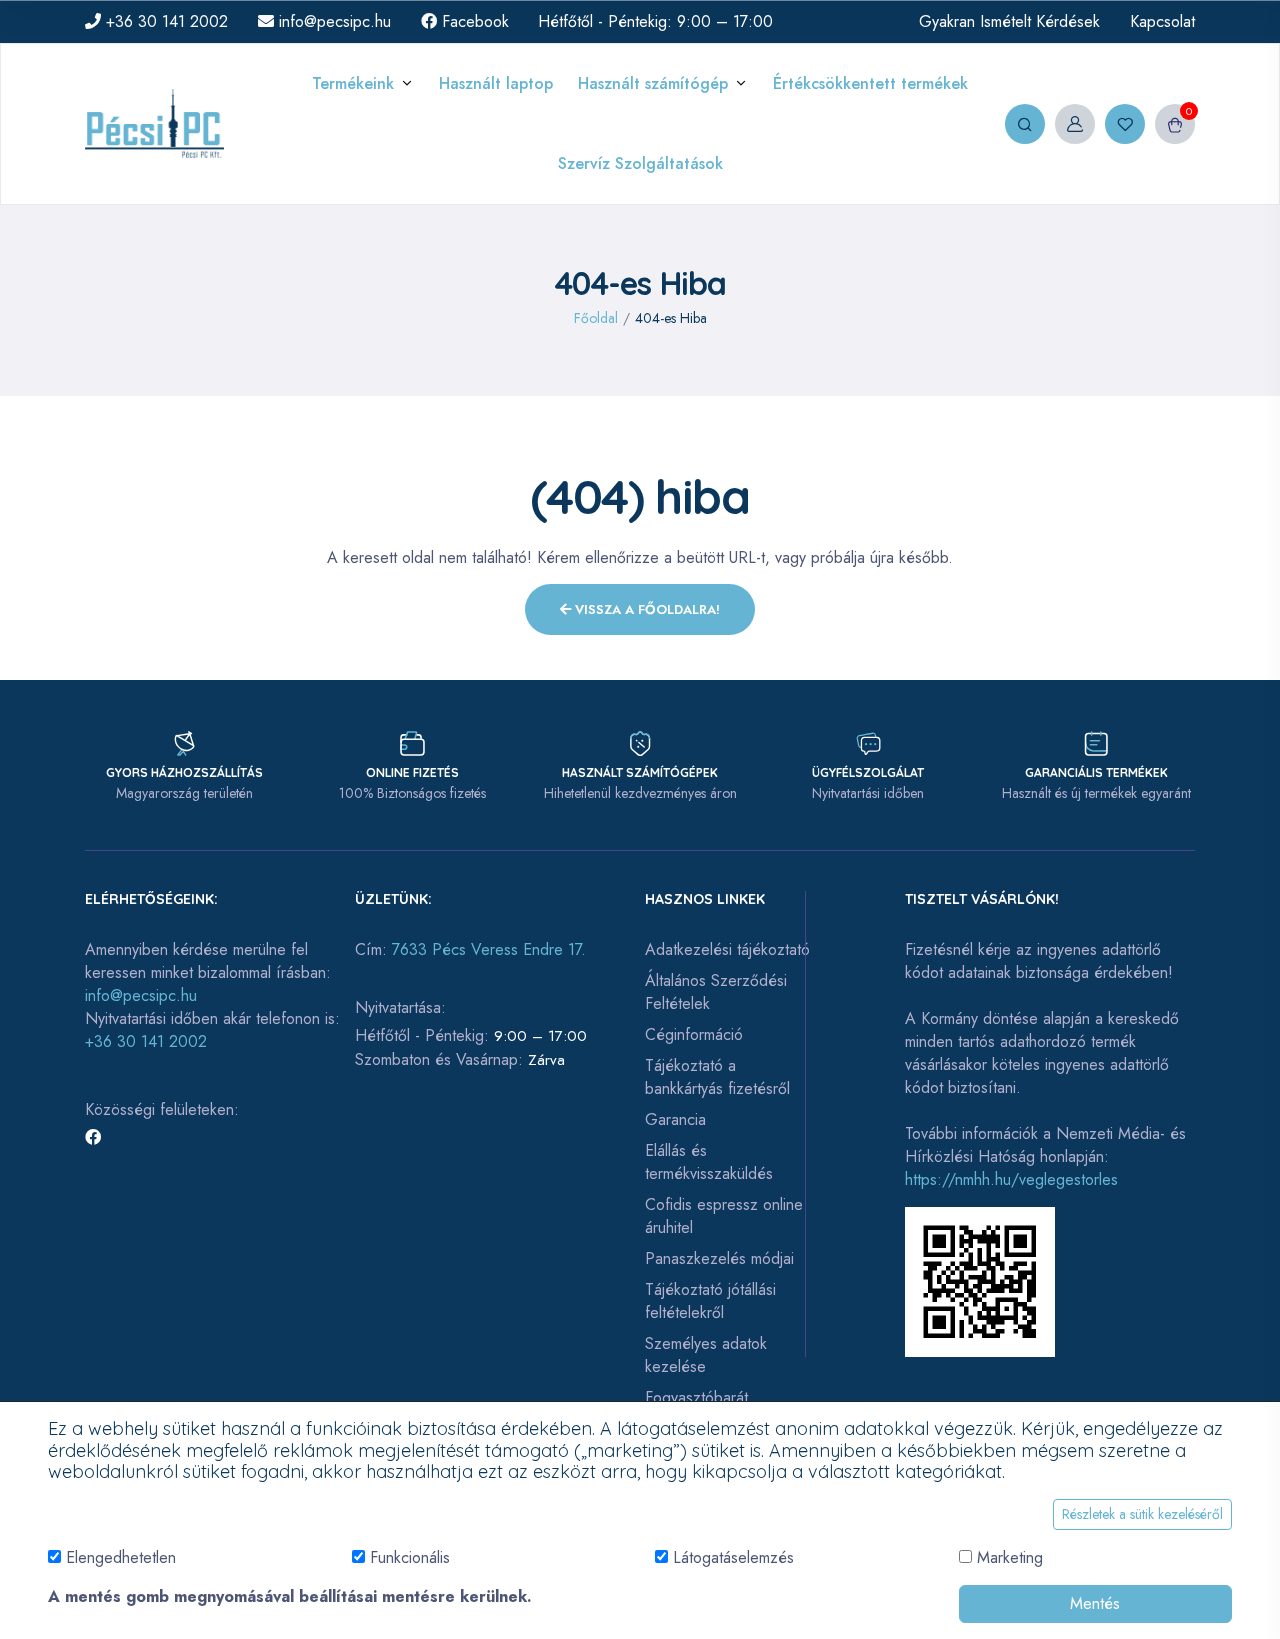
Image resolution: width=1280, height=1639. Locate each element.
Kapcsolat (1162, 21)
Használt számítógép (653, 83)
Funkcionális (410, 1557)
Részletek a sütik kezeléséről (1142, 1514)
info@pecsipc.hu (332, 21)
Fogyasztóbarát (696, 1397)
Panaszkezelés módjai (719, 1258)
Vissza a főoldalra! (645, 609)
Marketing (1010, 1557)
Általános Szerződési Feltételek (716, 992)
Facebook (473, 21)
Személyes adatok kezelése (706, 1355)
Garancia (675, 1119)
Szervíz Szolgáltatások (640, 163)
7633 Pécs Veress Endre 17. (489, 949)
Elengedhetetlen (121, 1557)
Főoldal (596, 318)
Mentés (1095, 1603)
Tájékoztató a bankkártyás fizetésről (717, 1077)
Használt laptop (496, 83)
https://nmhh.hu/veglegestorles (1011, 1179)
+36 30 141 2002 (164, 21)
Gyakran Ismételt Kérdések (1009, 21)
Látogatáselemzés (733, 1557)
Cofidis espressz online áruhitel (724, 1216)
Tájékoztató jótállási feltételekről (710, 1301)
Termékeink (353, 83)
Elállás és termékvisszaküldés (709, 1162)
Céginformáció (694, 1034)
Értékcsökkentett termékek (870, 83)
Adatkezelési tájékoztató (727, 949)
